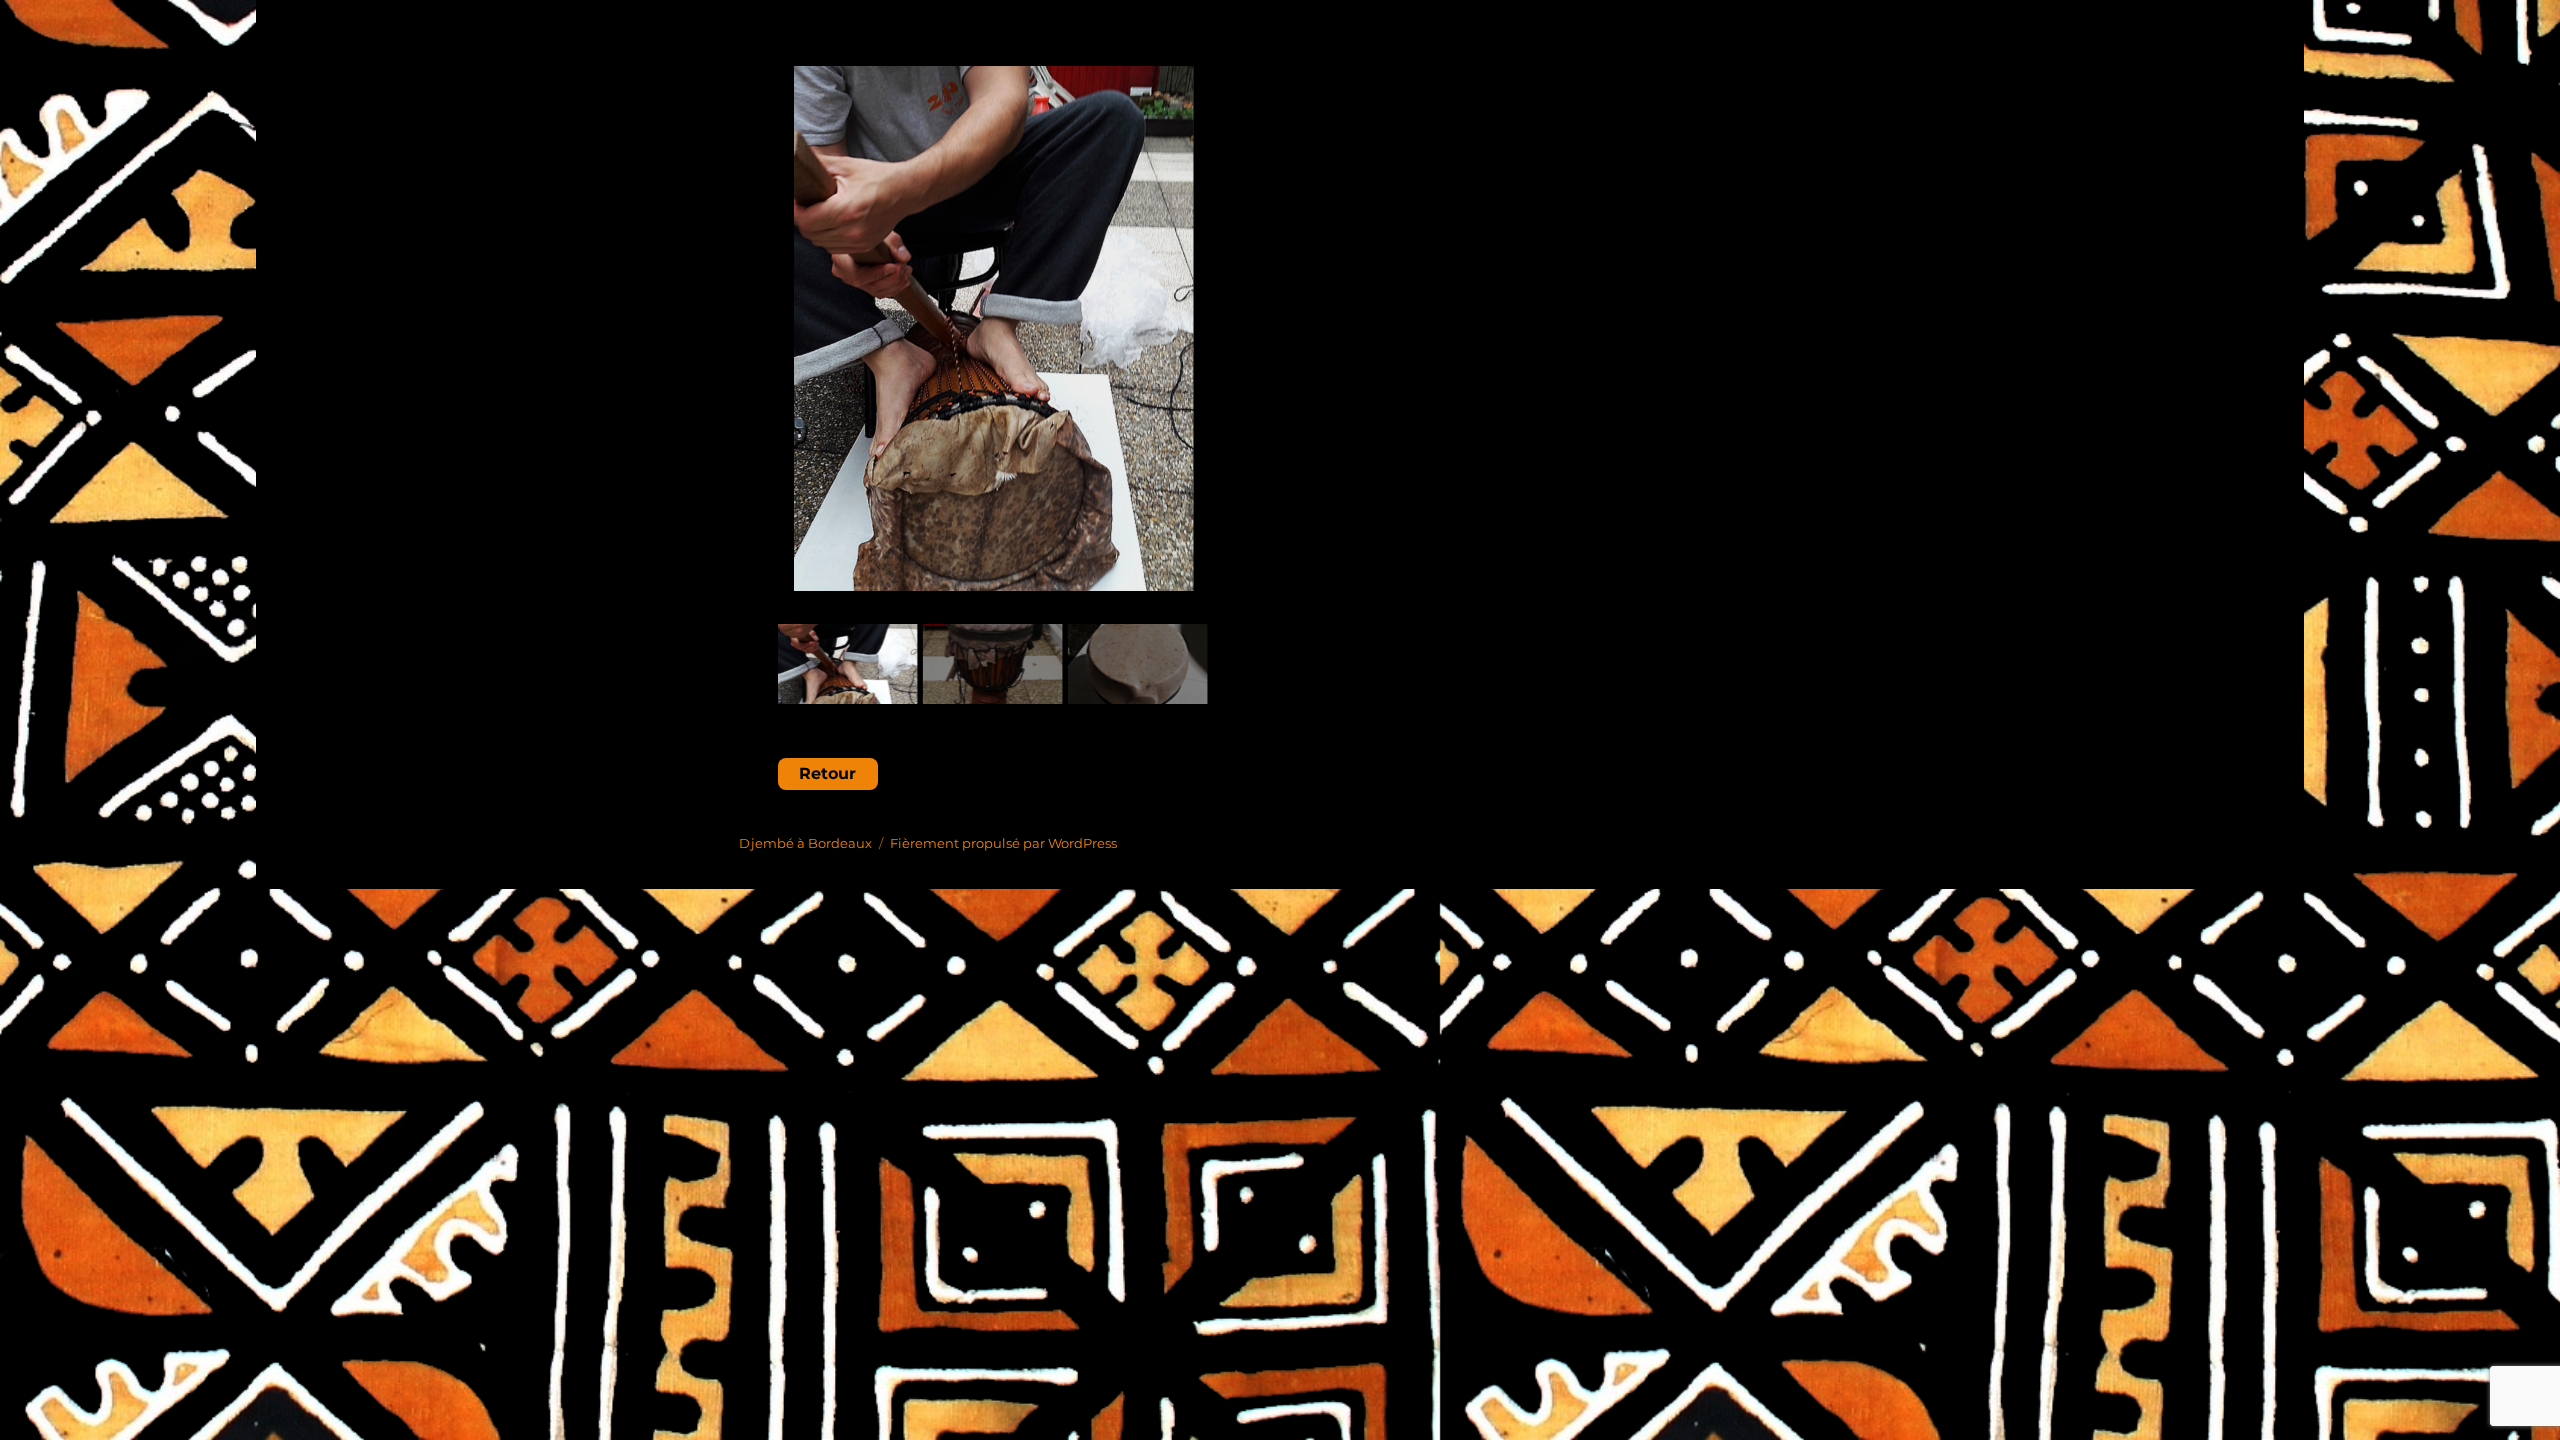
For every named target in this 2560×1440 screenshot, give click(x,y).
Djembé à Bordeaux (805, 843)
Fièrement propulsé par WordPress (1003, 843)
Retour (827, 773)
